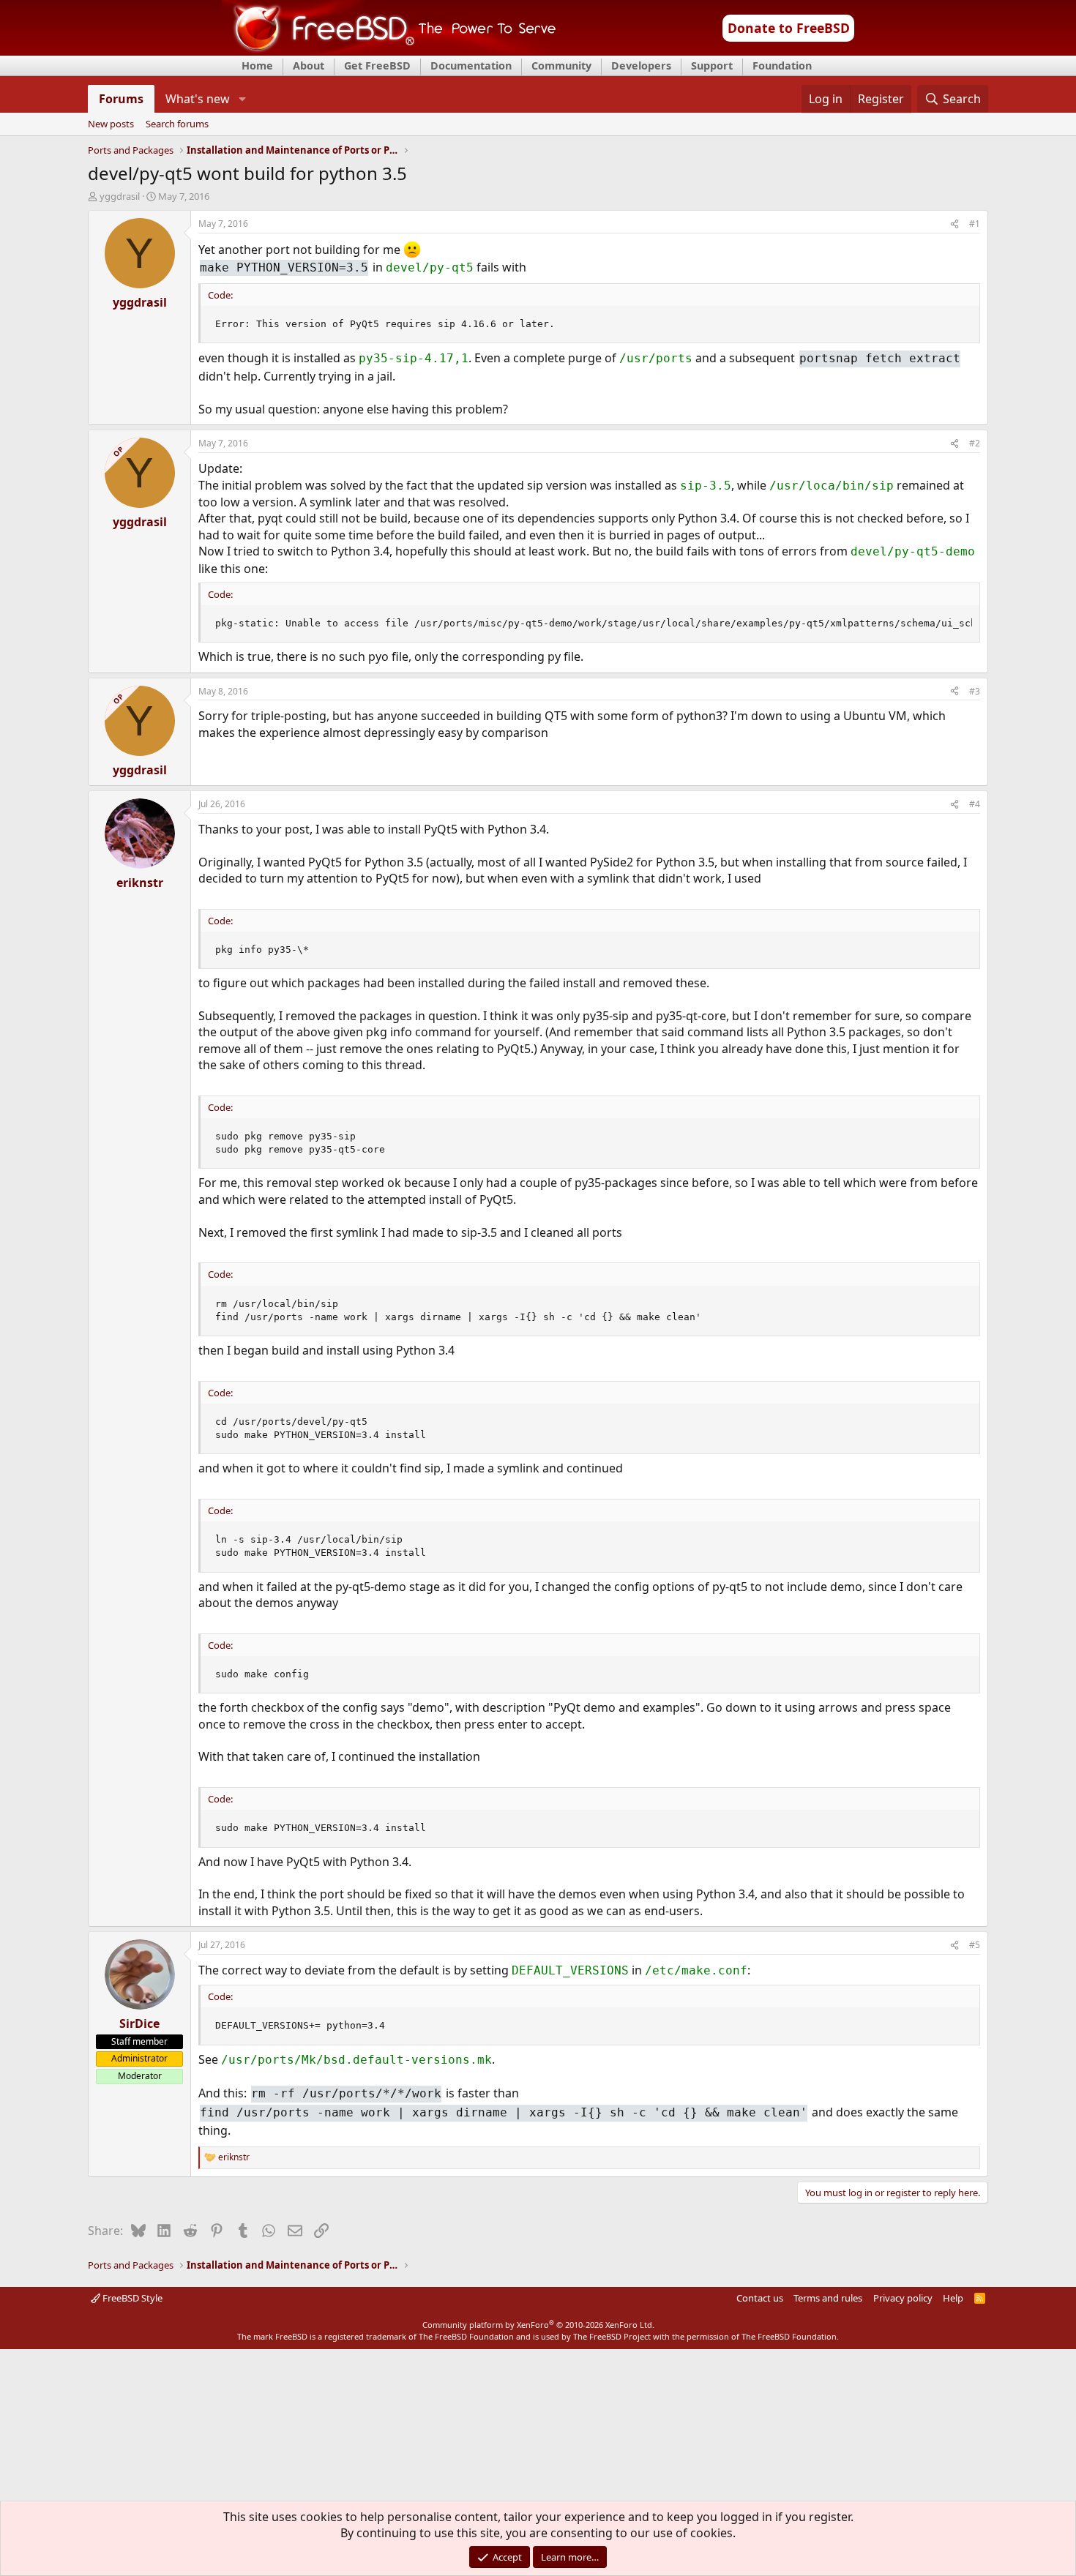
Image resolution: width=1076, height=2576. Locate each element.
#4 (975, 804)
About (309, 65)
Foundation (782, 65)
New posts (111, 124)
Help (953, 2298)
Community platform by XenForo (538, 2325)
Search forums (177, 124)
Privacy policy (903, 2298)
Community (561, 65)
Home (257, 65)
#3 (975, 691)
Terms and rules (828, 2298)
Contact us (760, 2298)
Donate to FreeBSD (789, 28)
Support (712, 65)
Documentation (471, 65)
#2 (975, 443)
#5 (975, 1945)
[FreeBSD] (389, 50)
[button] (242, 99)
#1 (975, 224)
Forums (121, 99)
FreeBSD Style (131, 2298)
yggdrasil (120, 196)
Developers (641, 65)
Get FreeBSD (377, 65)
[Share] (954, 224)
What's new (198, 99)
